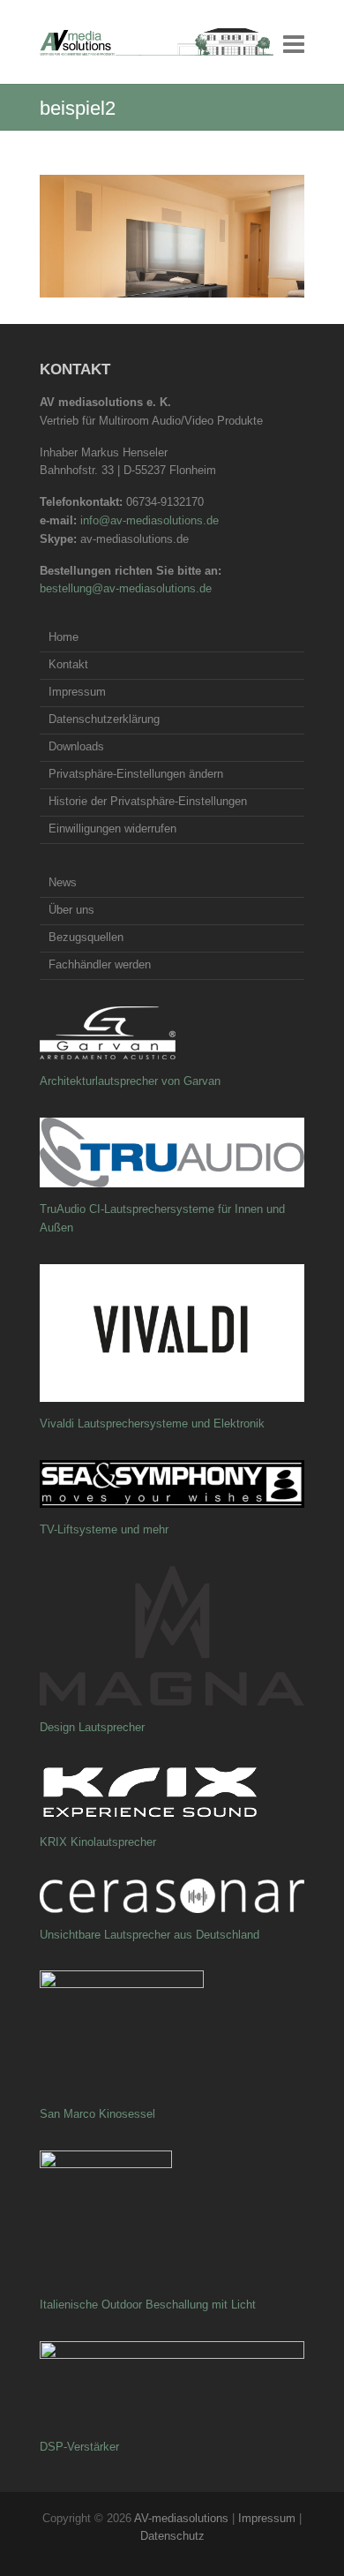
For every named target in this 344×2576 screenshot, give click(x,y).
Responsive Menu (294, 44)
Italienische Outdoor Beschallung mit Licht (148, 2305)
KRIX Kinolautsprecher (98, 1842)
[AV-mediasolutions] (157, 42)
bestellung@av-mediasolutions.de (126, 588)
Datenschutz (172, 2536)
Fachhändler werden (100, 964)
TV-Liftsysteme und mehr (104, 1529)
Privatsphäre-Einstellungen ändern (136, 774)
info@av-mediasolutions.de (150, 520)
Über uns (71, 910)
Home (64, 637)
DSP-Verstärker (79, 2447)
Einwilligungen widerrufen (112, 829)
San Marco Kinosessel (97, 2114)
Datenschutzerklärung (104, 719)
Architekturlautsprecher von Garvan (130, 1081)
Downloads (76, 746)
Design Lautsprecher (92, 1727)
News (63, 882)
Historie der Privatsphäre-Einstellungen (148, 801)
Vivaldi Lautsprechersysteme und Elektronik (152, 1424)
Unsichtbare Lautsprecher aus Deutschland (150, 1935)
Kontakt (68, 664)
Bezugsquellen (86, 937)
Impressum (77, 692)
